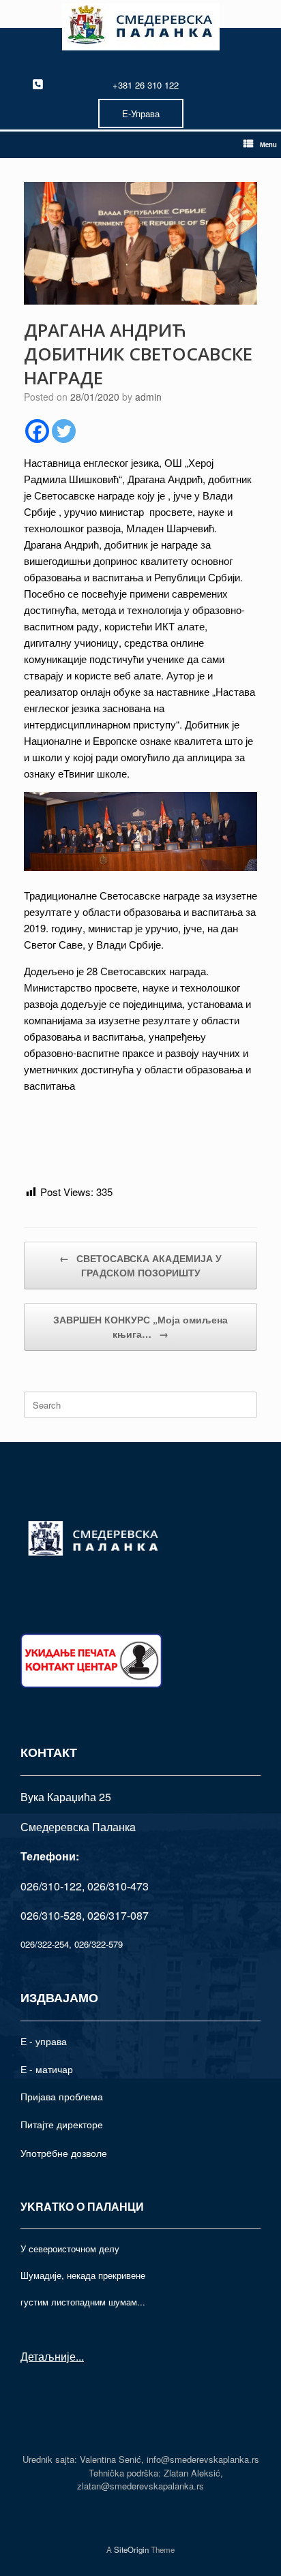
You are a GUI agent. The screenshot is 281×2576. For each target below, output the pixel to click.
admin (148, 397)
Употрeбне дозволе (64, 2153)
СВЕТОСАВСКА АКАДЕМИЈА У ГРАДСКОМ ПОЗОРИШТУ (140, 1265)
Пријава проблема (62, 2096)
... (80, 2356)
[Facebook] (37, 431)
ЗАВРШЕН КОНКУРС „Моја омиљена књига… (140, 1327)
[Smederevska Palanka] (140, 27)
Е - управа (44, 2041)
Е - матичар (47, 2069)
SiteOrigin (131, 2549)
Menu (268, 144)
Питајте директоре (62, 2124)
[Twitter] (64, 431)
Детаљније (48, 2356)
